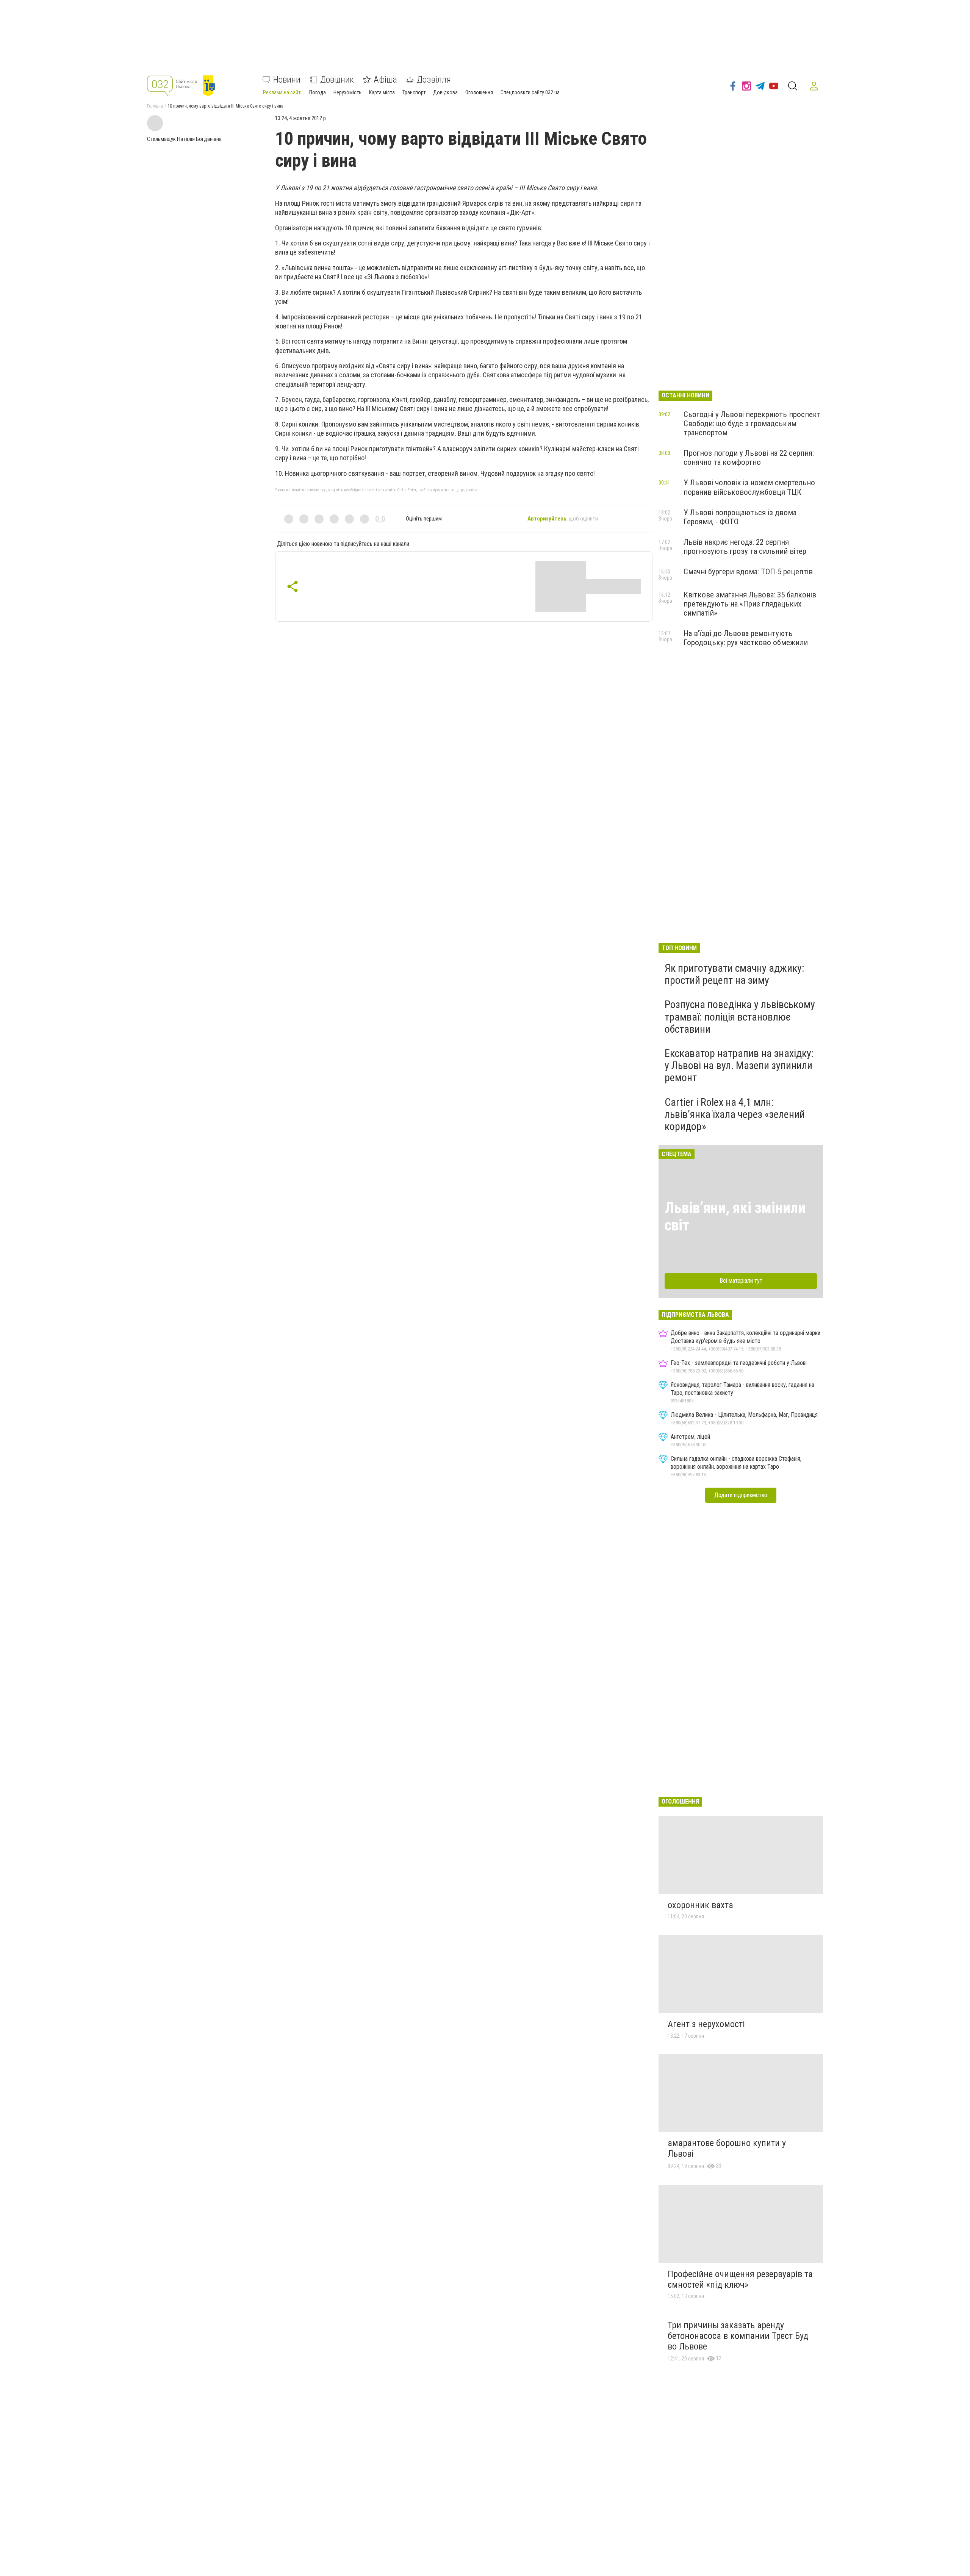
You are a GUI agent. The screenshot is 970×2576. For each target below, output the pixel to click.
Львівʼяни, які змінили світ (735, 1217)
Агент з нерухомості (706, 2024)
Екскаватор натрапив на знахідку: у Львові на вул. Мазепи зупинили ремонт (739, 1065)
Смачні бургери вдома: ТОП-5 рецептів (748, 572)
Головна (155, 106)
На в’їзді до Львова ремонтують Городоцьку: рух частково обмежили (746, 638)
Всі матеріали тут (741, 1281)
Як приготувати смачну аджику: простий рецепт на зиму (735, 974)
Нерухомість (347, 92)
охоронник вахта (700, 1905)
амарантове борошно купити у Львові (727, 2148)
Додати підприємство (741, 1495)
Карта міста (382, 92)
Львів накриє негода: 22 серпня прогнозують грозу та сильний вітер (745, 547)
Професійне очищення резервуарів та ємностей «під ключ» (740, 2279)
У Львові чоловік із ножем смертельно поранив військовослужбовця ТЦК (749, 487)
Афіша (385, 80)
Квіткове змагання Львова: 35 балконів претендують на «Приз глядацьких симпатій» (750, 604)
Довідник (337, 80)
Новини (287, 80)
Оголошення (479, 92)
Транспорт (414, 92)
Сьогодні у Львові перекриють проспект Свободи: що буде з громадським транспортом (752, 424)
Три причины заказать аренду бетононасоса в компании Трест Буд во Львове (738, 2336)
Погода (318, 92)
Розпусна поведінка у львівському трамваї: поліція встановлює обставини (740, 1017)
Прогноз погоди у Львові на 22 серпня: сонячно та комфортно (749, 458)
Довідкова (445, 92)
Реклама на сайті (282, 92)
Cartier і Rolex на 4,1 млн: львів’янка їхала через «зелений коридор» (735, 1114)
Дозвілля (434, 80)
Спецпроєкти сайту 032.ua (530, 92)
